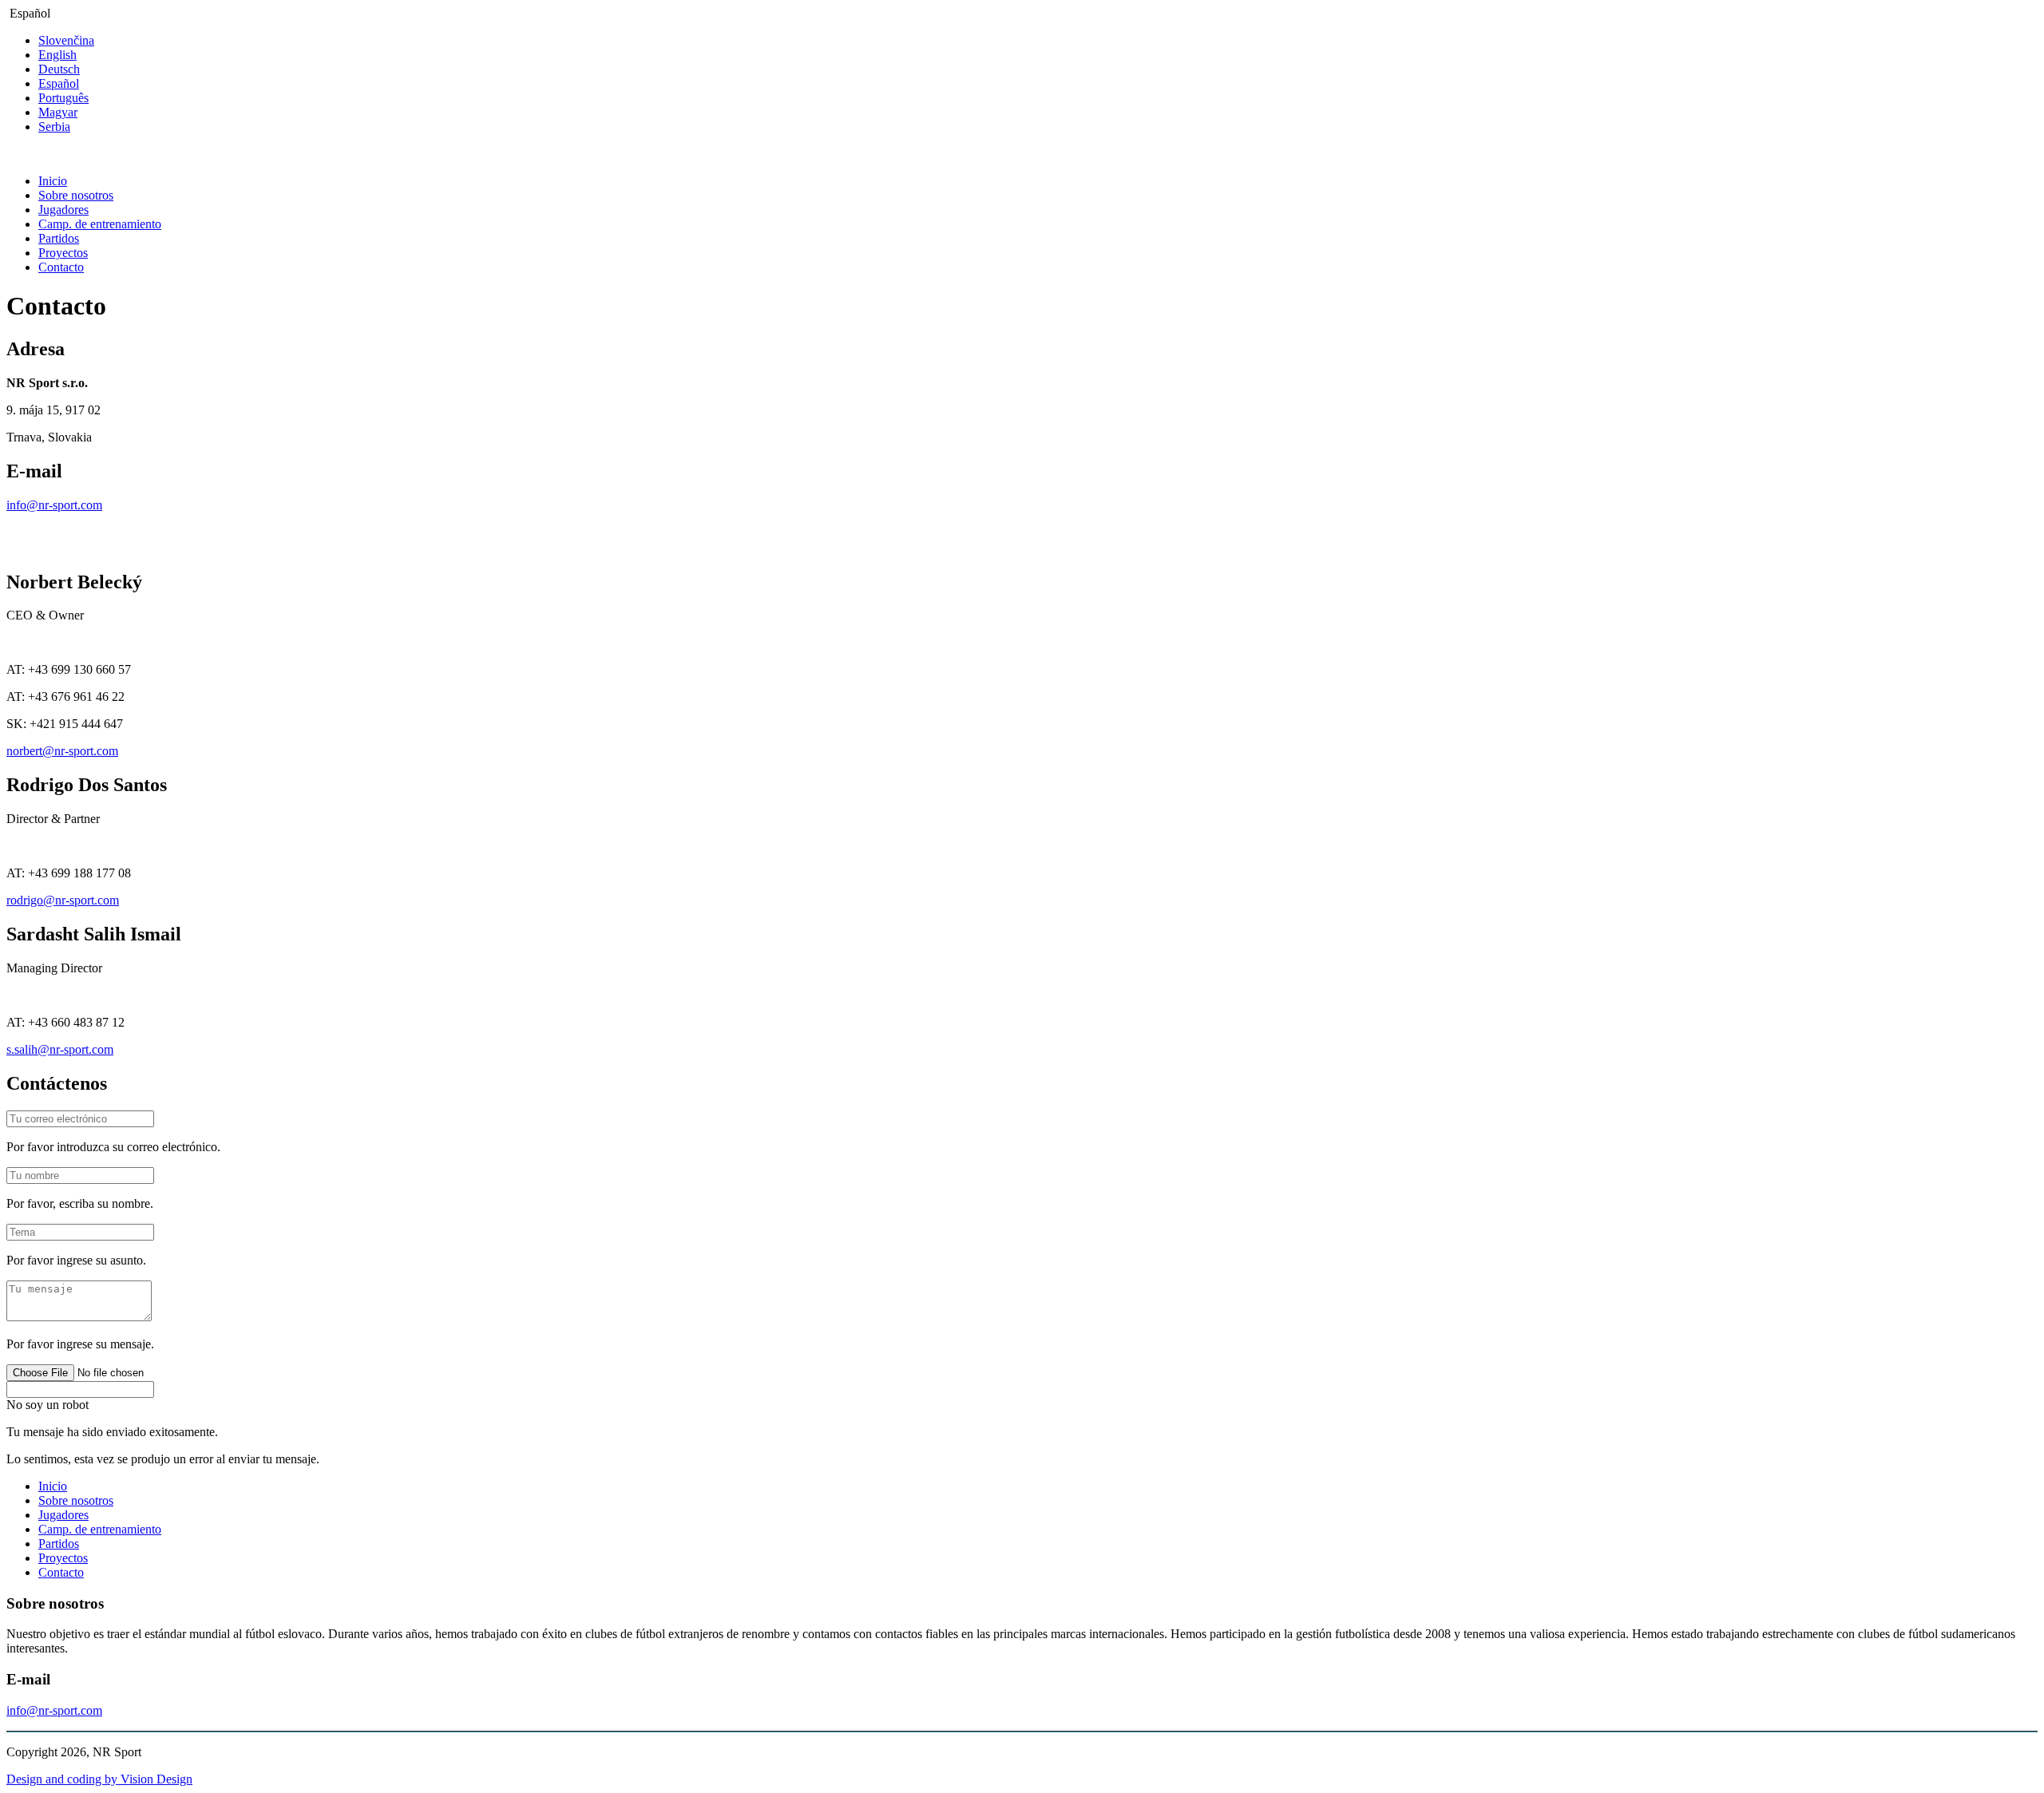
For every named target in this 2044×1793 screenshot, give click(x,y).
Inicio (53, 181)
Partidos (59, 238)
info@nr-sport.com (54, 505)
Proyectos (63, 253)
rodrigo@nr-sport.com (63, 900)
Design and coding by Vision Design (99, 1779)
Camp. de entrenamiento (100, 224)
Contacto (61, 267)
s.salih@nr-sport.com (60, 1049)
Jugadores (63, 210)
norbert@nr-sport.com (62, 751)
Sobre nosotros (76, 195)
